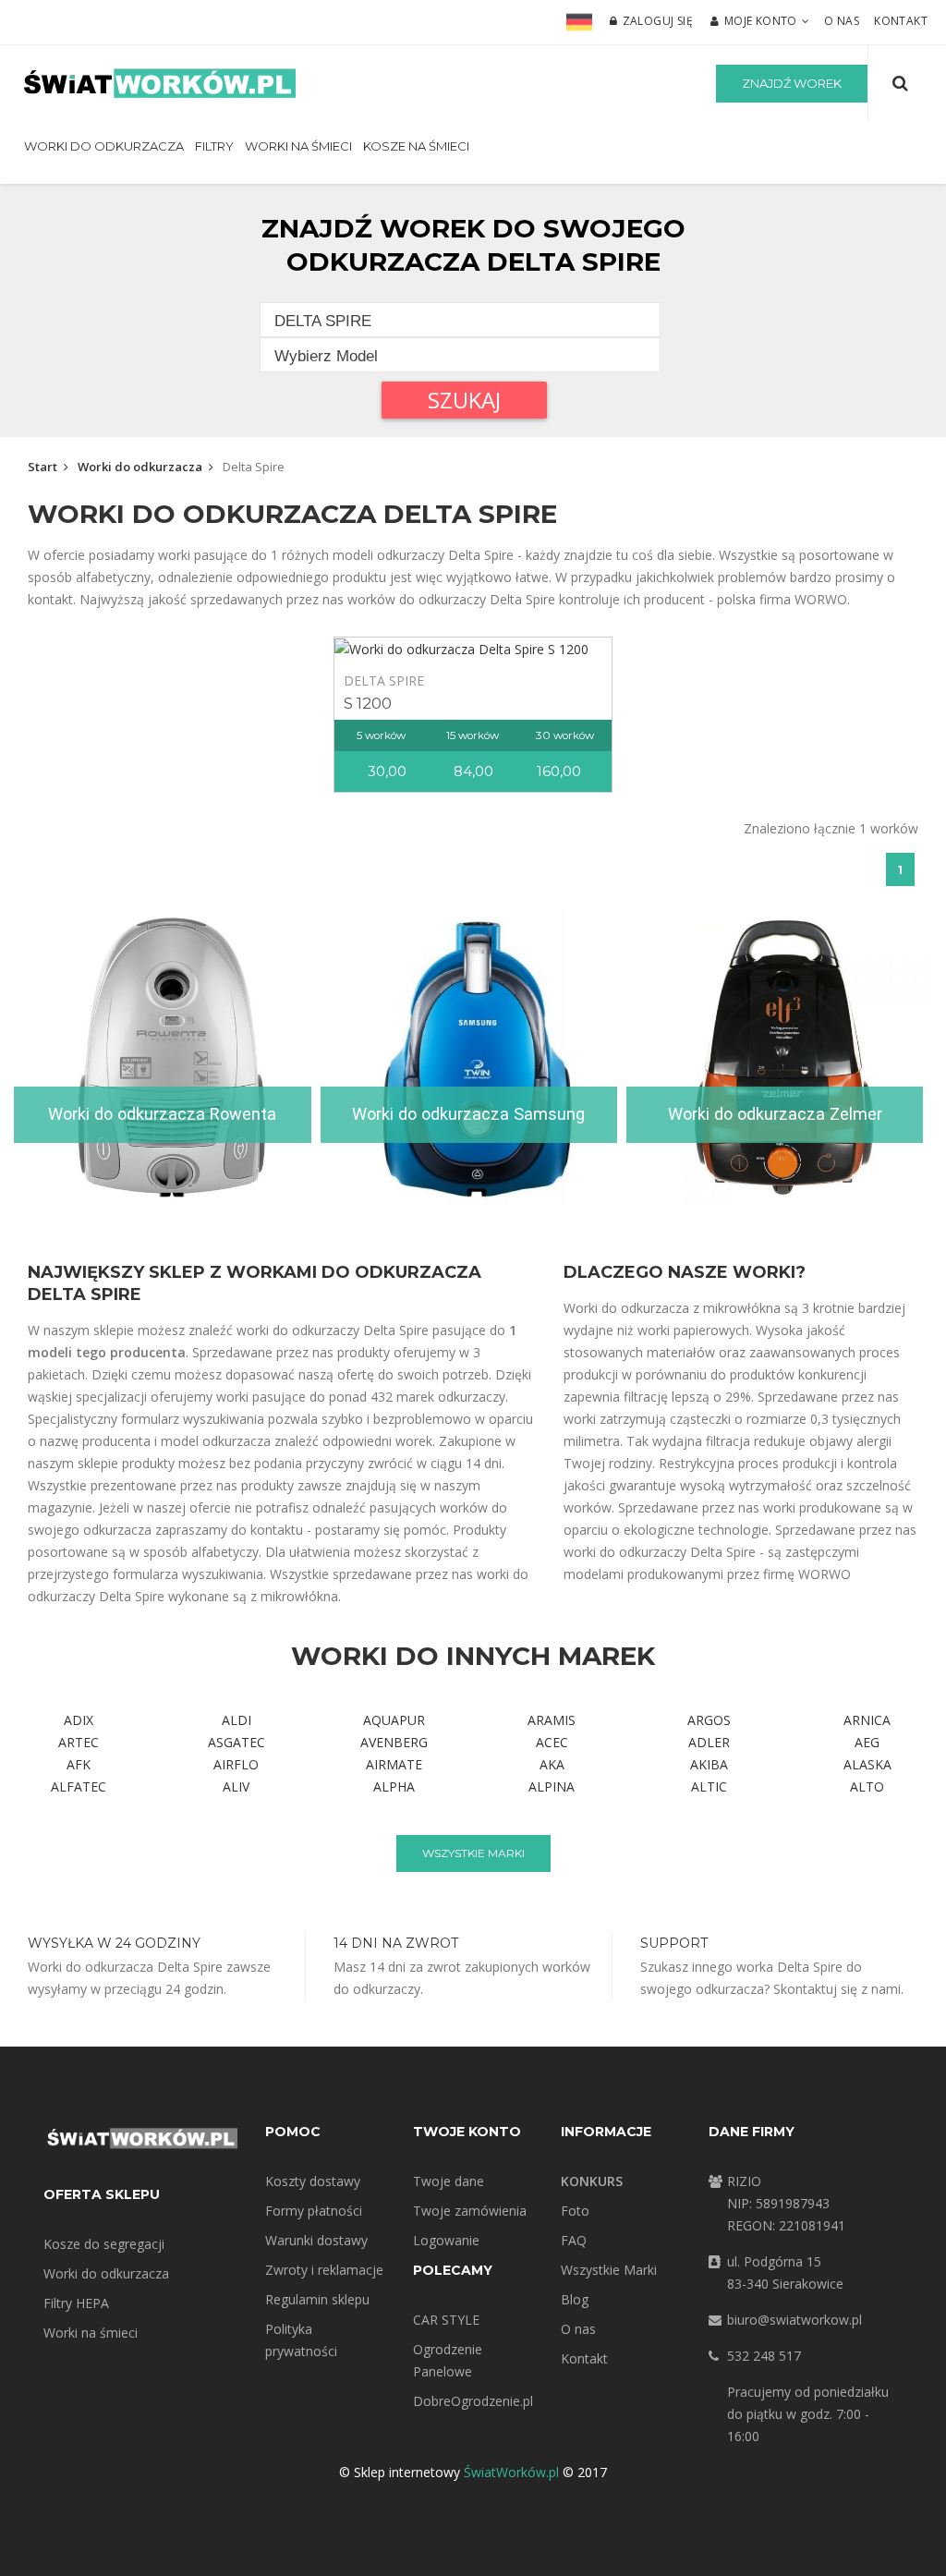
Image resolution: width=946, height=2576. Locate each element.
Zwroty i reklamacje (324, 2270)
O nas (842, 21)
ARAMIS (552, 1720)
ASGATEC (236, 1742)
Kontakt (901, 21)
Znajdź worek (792, 83)
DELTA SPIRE (384, 680)
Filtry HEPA (76, 2303)
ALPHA (394, 1786)
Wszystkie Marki (609, 2270)
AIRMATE (394, 1764)
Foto (575, 2211)
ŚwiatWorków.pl (511, 2472)
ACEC (552, 1742)
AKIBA (709, 1764)
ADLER (709, 1742)
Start (42, 467)
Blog (575, 2299)
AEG (867, 1742)
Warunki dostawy (316, 2240)
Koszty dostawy (313, 2181)
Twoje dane (449, 2181)
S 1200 (368, 703)
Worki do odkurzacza (104, 146)
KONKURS (592, 2181)
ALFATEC (79, 1786)
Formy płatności (314, 2211)
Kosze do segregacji (104, 2244)
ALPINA (552, 1786)
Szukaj (464, 400)
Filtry (214, 146)
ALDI (236, 1720)
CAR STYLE (446, 2320)
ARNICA (867, 1720)
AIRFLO (236, 1764)
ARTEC (79, 1742)
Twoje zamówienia (470, 2211)
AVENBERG (394, 1742)
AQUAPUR (394, 1720)
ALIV (236, 1786)
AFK (79, 1764)
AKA (552, 1764)
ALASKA (867, 1764)
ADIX (79, 1720)
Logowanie (446, 2240)
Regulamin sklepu (317, 2299)
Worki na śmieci (298, 146)
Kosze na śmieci (416, 146)
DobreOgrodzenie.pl (473, 2401)
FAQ (574, 2240)
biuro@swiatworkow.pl (794, 2320)
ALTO (867, 1786)
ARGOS (709, 1720)
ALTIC (709, 1786)
